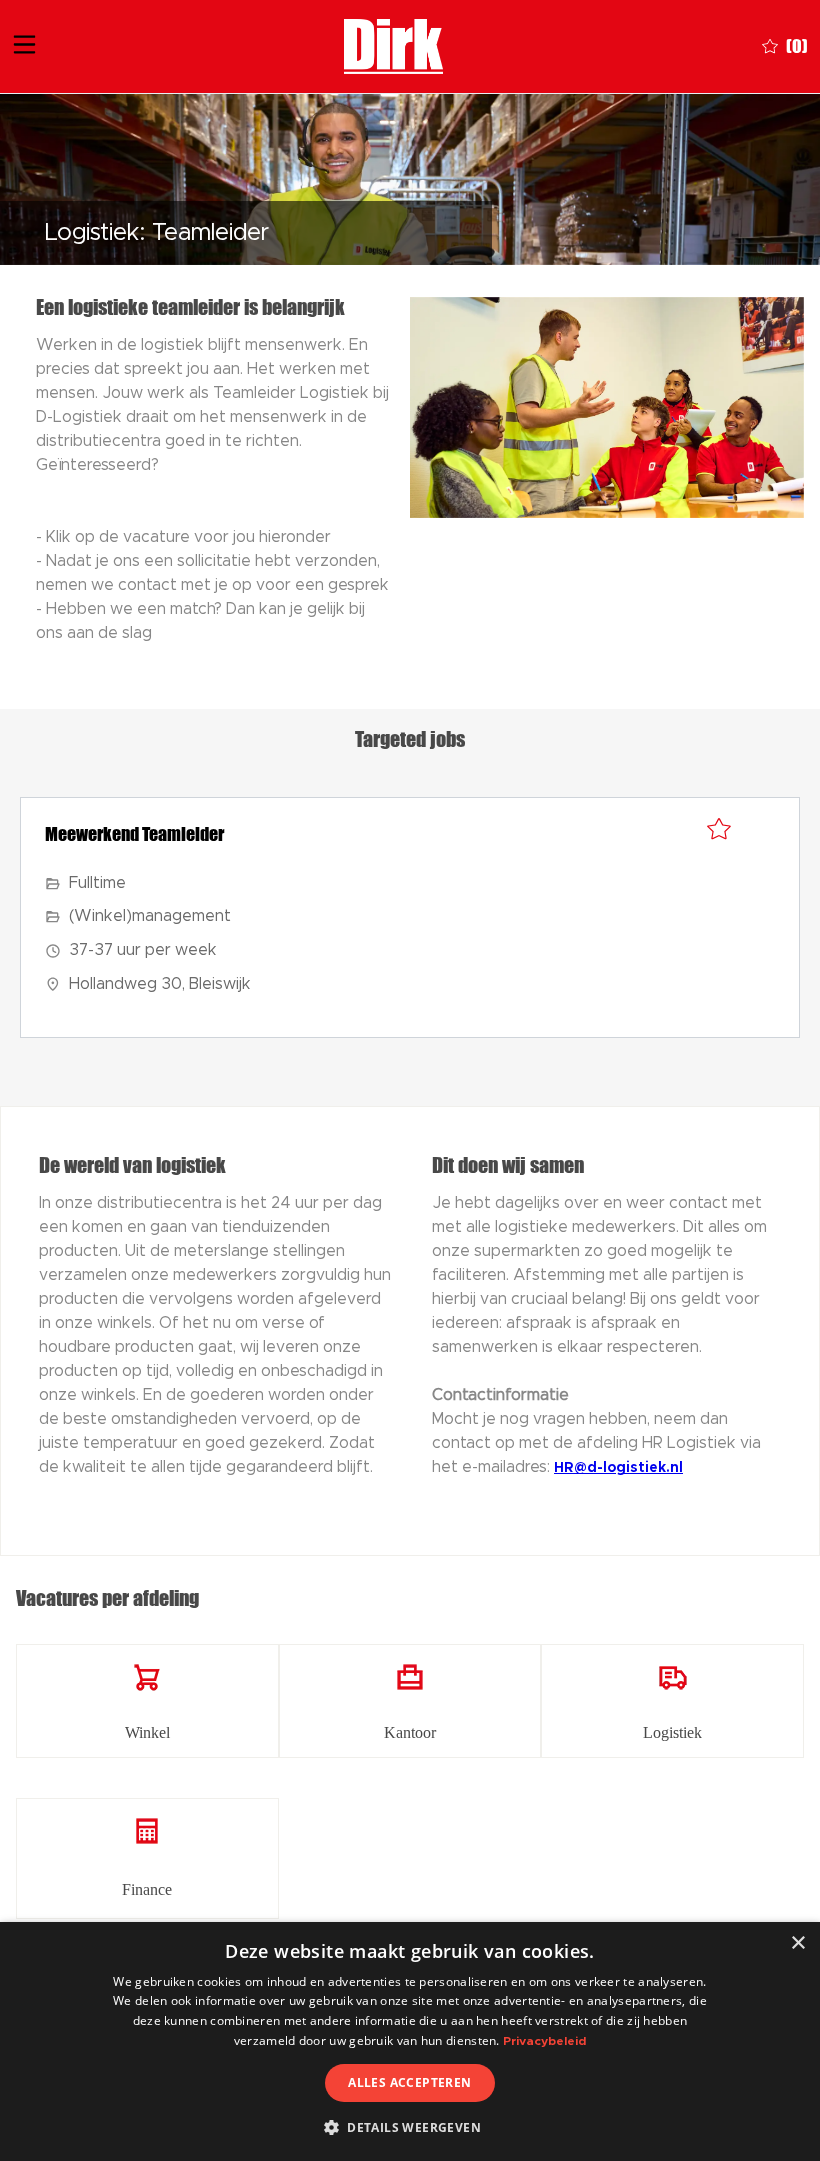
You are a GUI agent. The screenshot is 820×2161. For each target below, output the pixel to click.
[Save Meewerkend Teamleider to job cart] (719, 830)
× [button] (797, 1943)
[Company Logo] (393, 45)
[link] (147, 1701)
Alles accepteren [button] (409, 2082)
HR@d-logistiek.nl (618, 1468)
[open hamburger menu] (24, 47)
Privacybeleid (544, 2041)
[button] (410, 2127)
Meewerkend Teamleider (134, 834)
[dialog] (410, 2041)
